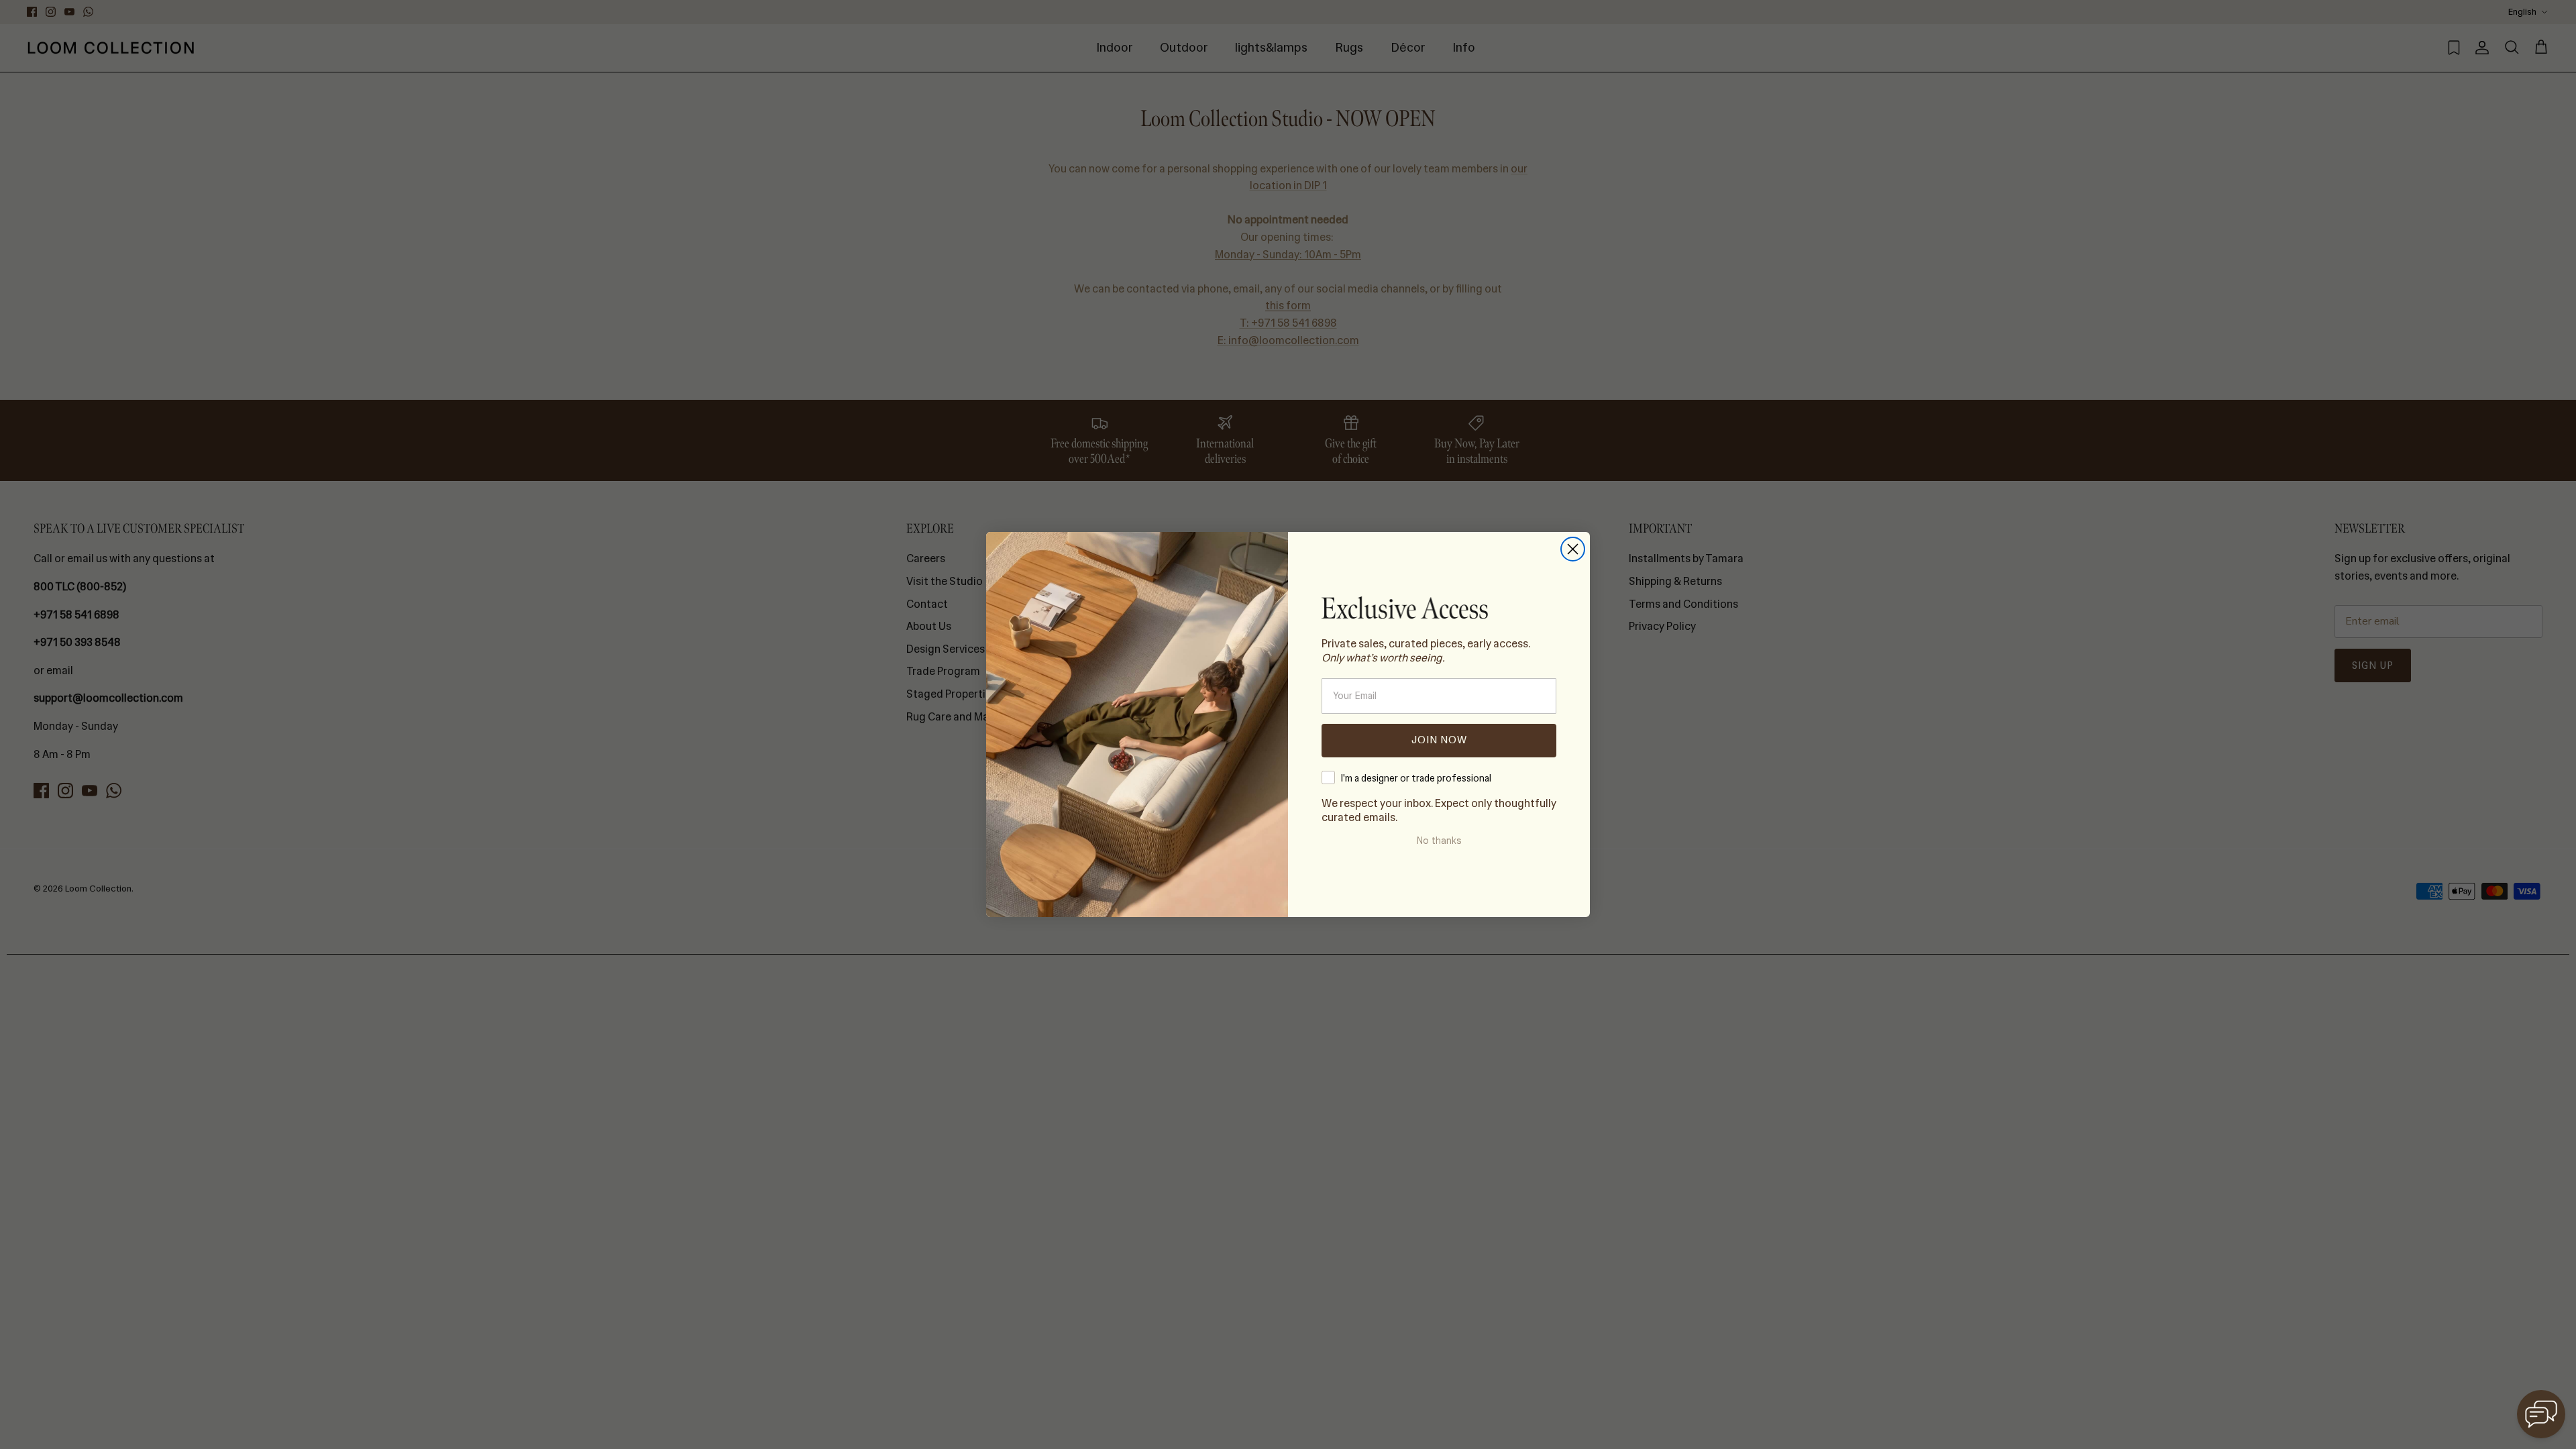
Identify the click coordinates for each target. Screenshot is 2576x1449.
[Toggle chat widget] (2541, 1414)
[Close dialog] (1573, 549)
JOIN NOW (1439, 740)
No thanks (1439, 841)
